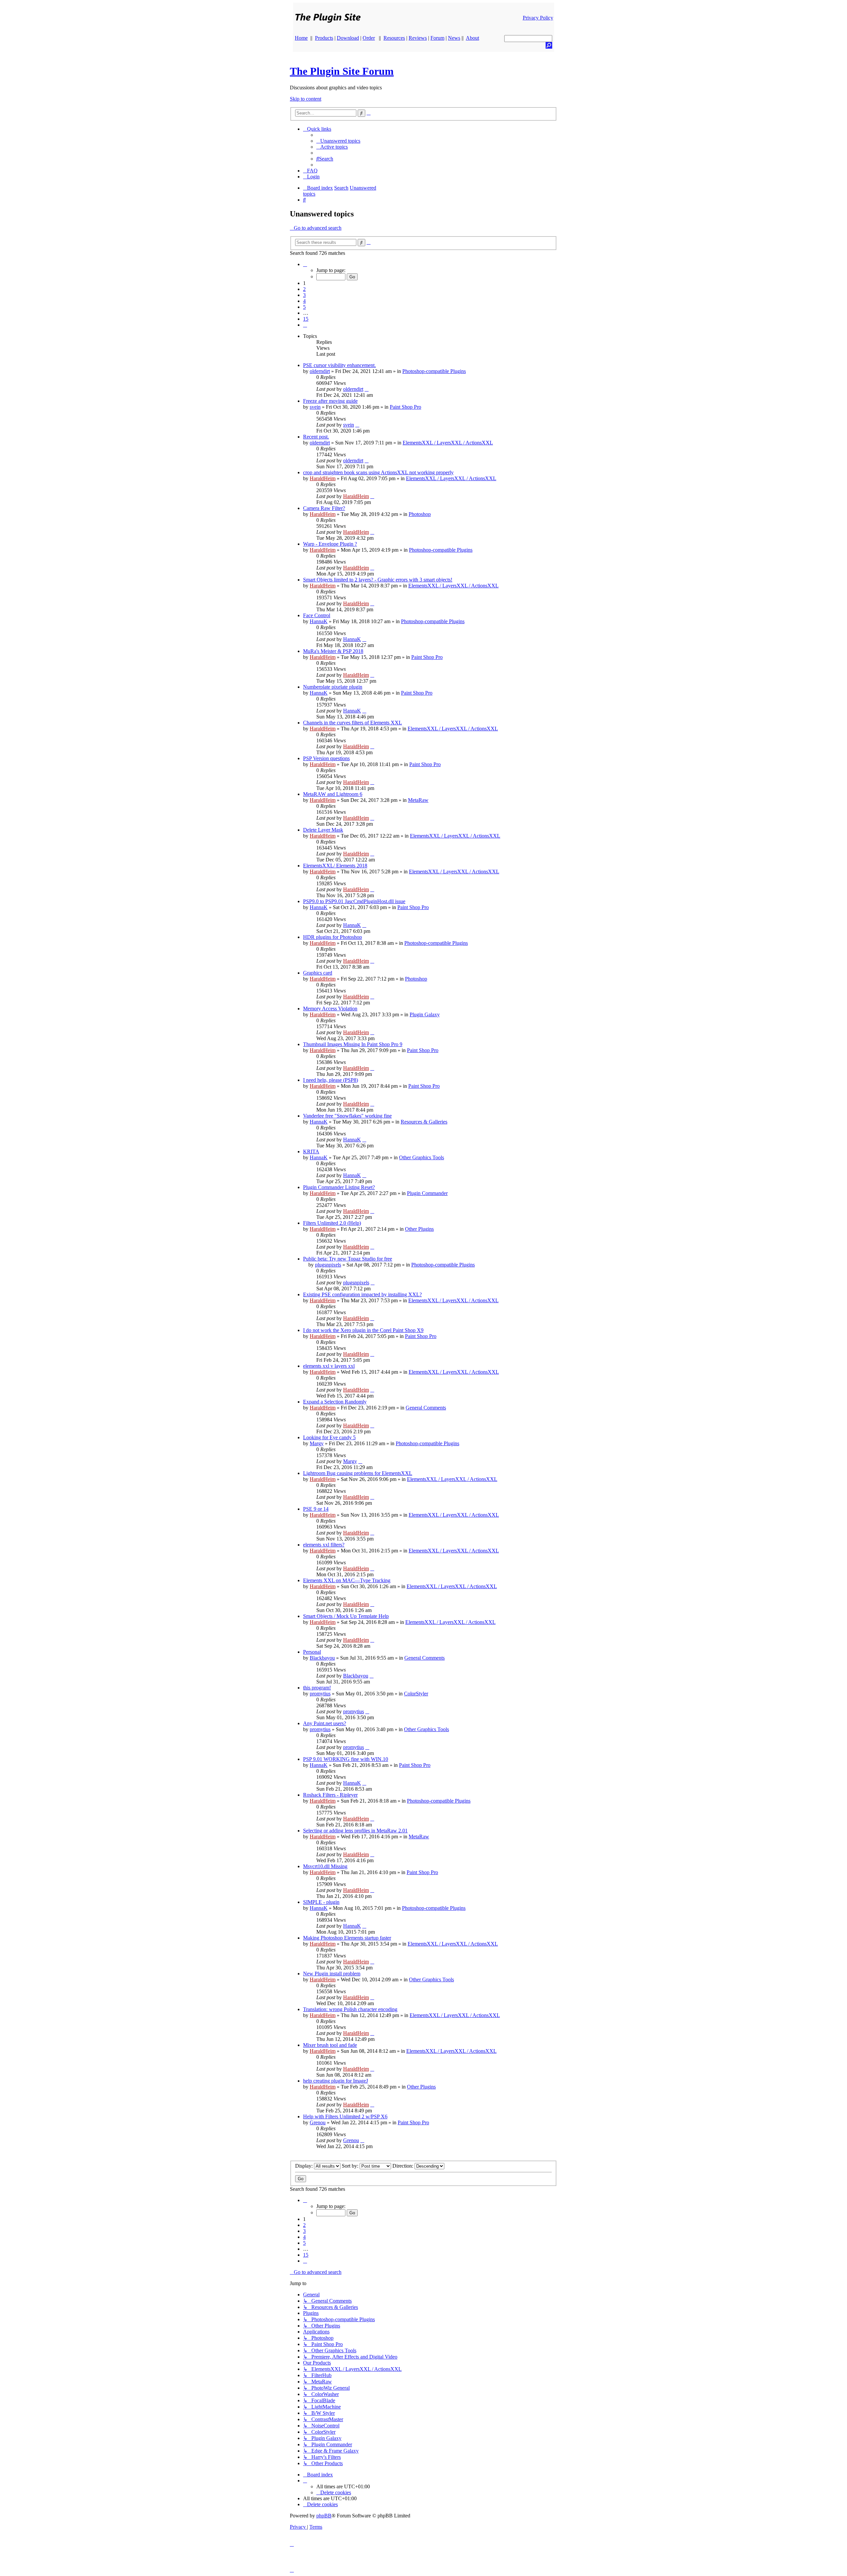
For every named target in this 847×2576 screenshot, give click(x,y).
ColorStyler (416, 1694)
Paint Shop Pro (405, 407)
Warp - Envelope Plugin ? (330, 544)
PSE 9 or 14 (316, 1509)
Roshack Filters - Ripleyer (330, 1795)
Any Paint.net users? (325, 1723)
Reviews (418, 38)
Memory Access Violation (330, 1009)
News (454, 38)
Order (369, 38)
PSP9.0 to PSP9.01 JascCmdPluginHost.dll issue (354, 901)
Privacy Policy (538, 18)
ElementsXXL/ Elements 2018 (335, 866)
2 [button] (304, 289)
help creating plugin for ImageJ (335, 2081)
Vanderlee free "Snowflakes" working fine (347, 1116)
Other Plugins (419, 1229)
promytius (320, 1694)
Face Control (317, 615)
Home (301, 38)
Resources (394, 38)
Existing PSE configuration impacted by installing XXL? (362, 1294)
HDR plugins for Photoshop (333, 937)
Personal (312, 1652)
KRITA (311, 1151)
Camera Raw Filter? (324, 508)
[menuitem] (338, 141)
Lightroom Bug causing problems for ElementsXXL (358, 1473)
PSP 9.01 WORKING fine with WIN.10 (346, 1759)
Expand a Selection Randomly (335, 1402)
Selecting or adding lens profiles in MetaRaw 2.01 (355, 1831)
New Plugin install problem (332, 1974)
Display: (305, 2166)
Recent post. (316, 437)
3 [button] (304, 295)
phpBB (324, 2516)
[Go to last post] (367, 389)
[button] (305, 264)
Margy (317, 1443)
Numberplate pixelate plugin (333, 687)
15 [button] (306, 319)
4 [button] (304, 301)
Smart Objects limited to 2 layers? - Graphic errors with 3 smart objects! (378, 580)
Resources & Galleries (424, 1122)
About (472, 38)
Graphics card (318, 973)
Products (324, 38)
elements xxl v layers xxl (329, 1366)
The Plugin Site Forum (342, 71)
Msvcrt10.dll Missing (325, 1866)
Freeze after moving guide (330, 401)
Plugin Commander (427, 1193)
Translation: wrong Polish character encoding (350, 2009)
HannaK (319, 621)
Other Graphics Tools (422, 1157)
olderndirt (320, 371)
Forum (437, 38)
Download (348, 38)
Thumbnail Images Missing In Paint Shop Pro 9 (353, 1044)
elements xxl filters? (324, 1545)
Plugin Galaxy (425, 1014)
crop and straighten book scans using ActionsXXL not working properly (378, 472)
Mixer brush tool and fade (330, 2045)
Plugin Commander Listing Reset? (339, 1187)
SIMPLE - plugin (321, 1902)
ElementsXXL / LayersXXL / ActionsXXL (448, 443)
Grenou (318, 2122)
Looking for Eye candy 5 (329, 1437)
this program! (317, 1688)
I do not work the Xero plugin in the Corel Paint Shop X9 (363, 1330)
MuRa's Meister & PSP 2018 (333, 651)
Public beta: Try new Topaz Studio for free (348, 1259)
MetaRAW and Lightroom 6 (333, 794)
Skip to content (306, 99)
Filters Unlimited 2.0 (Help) (332, 1223)
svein (315, 407)
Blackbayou (322, 1658)
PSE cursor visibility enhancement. (339, 365)
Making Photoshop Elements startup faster (347, 1938)
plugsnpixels (328, 1265)
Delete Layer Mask (323, 830)
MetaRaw (418, 800)
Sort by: (351, 2166)
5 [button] (304, 307)
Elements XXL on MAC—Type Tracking (347, 1580)
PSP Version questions (326, 758)
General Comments (426, 1408)
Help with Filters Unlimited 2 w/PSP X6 (345, 2116)
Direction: (403, 2166)
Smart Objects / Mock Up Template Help (346, 1616)
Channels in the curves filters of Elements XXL (353, 723)
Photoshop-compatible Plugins (434, 371)
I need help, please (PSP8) (331, 1080)
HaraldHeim (323, 478)
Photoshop (420, 514)
